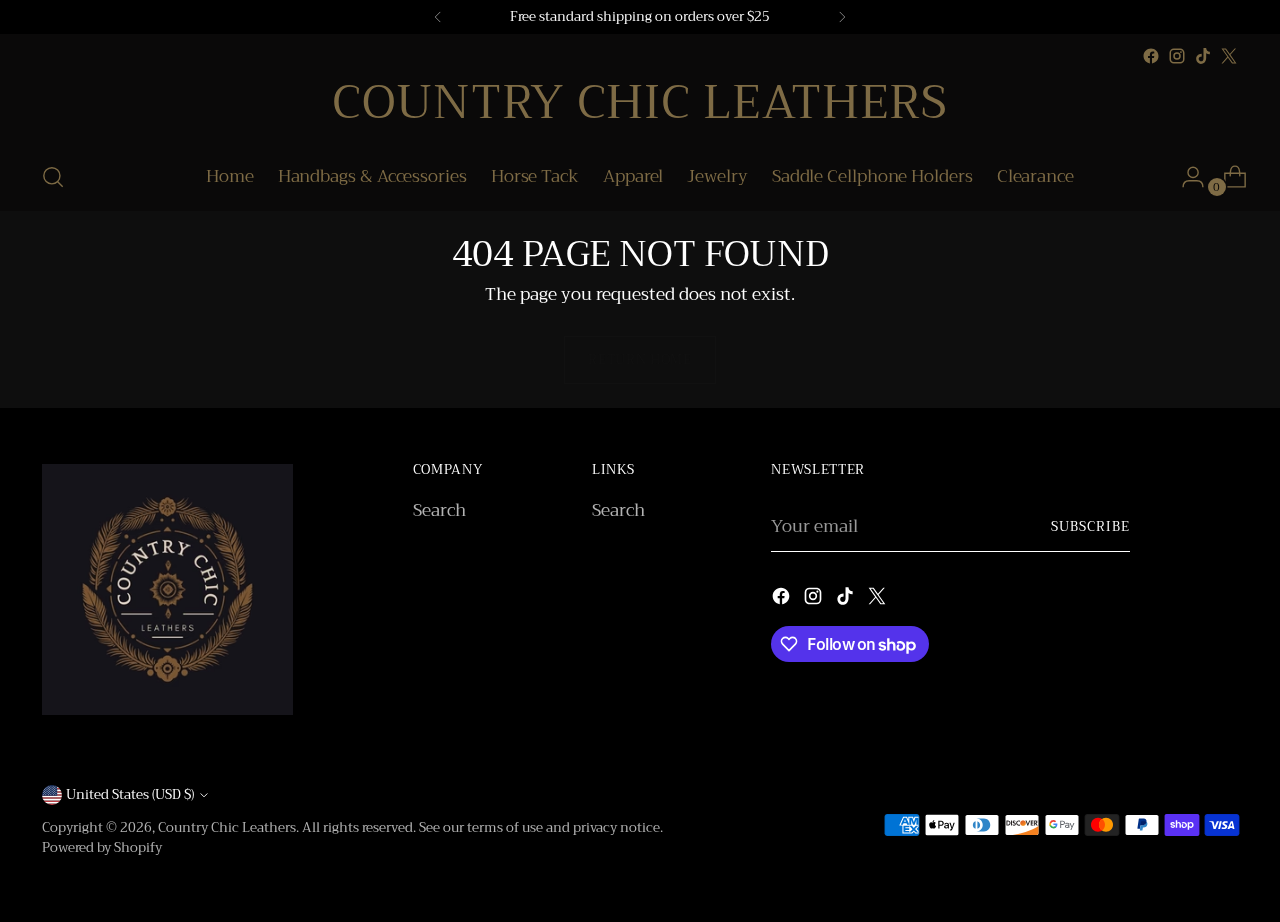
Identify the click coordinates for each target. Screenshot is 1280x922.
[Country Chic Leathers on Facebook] (1151, 56)
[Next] (842, 17)
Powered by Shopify (102, 847)
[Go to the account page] (1185, 177)
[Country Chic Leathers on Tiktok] (1203, 56)
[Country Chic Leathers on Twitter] (1229, 56)
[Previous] (438, 17)
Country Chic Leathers (227, 827)
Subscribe (1090, 526)
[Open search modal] (53, 177)
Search (439, 510)
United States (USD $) (130, 794)
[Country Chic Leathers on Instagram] (1177, 56)
